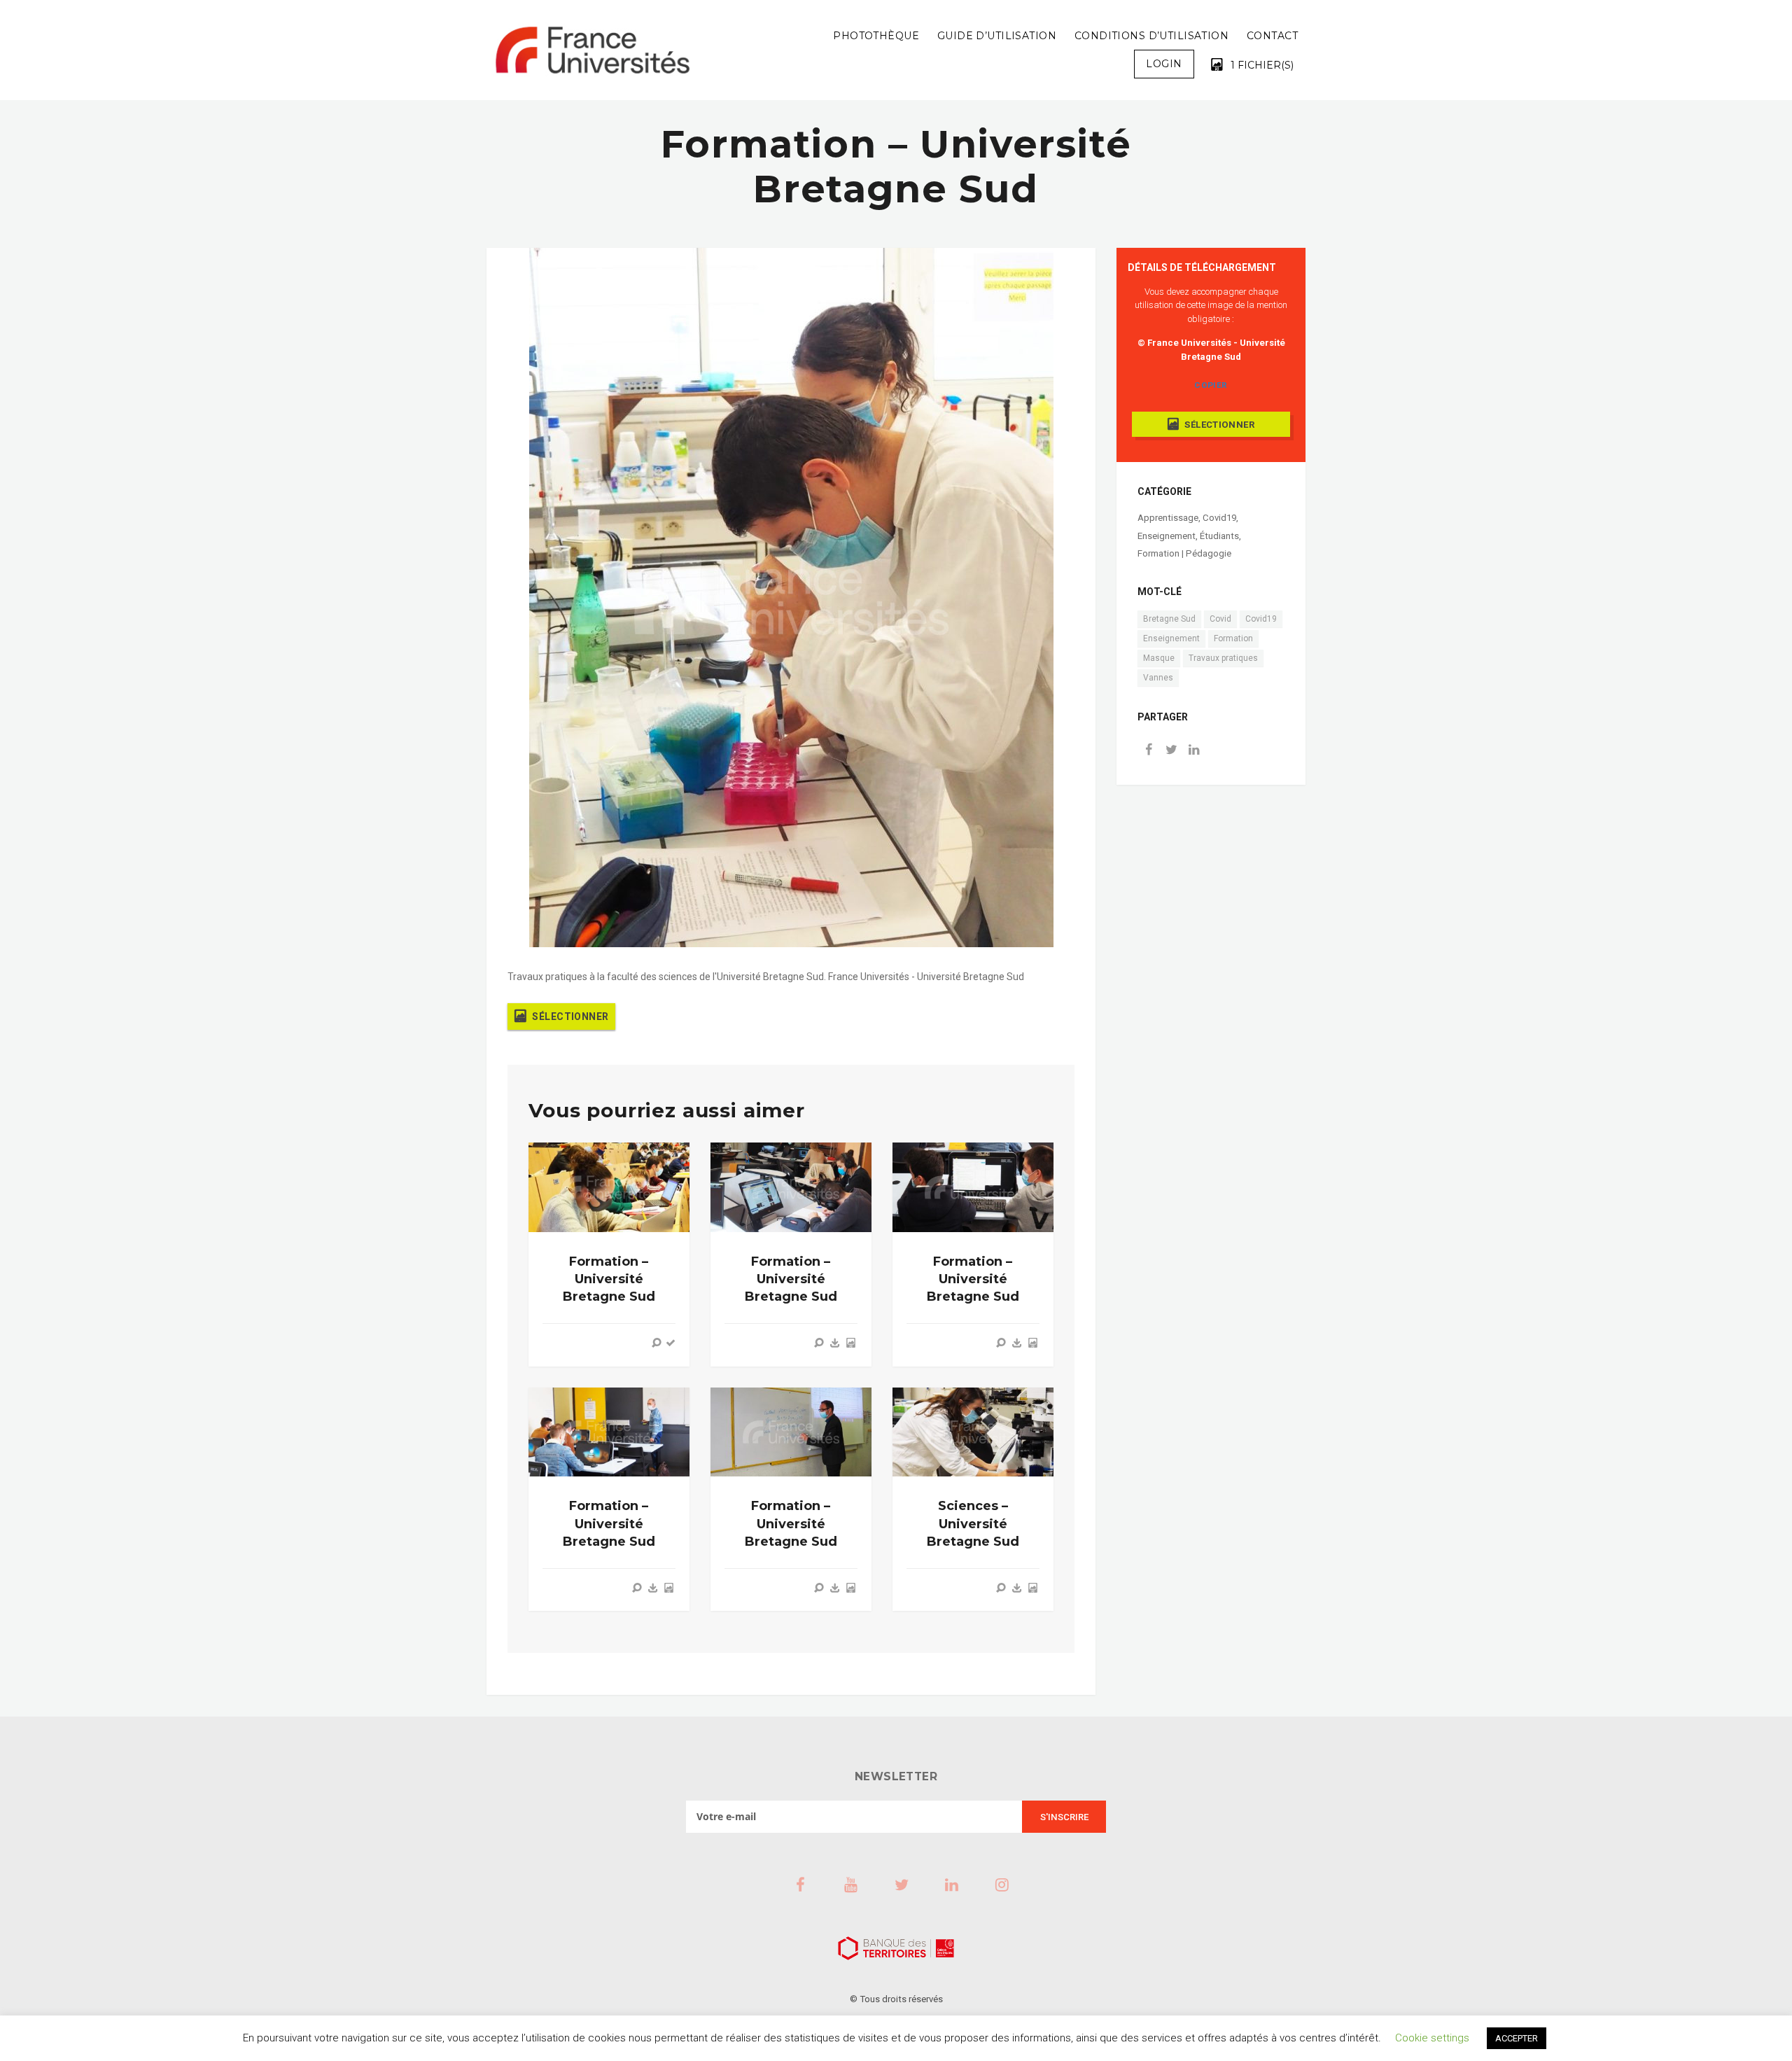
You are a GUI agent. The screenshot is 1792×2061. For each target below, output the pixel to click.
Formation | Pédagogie (1184, 553)
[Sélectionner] (850, 1343)
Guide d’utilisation (997, 36)
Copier (1211, 385)
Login (1164, 64)
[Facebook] (1149, 751)
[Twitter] (1171, 751)
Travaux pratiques (1223, 658)
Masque (1159, 658)
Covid (1220, 619)
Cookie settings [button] (1432, 2038)
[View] (657, 1343)
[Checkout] (671, 1343)
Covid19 (1219, 518)
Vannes (1158, 678)
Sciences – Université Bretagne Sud (973, 1523)
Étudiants (1219, 536)
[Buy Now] (835, 1343)
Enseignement (1167, 536)
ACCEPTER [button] (1517, 2038)
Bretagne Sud (1169, 619)
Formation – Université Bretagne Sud (609, 1279)
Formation (1233, 638)
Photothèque (876, 36)
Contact (1272, 36)
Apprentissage (1168, 518)
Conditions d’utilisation (1151, 36)
